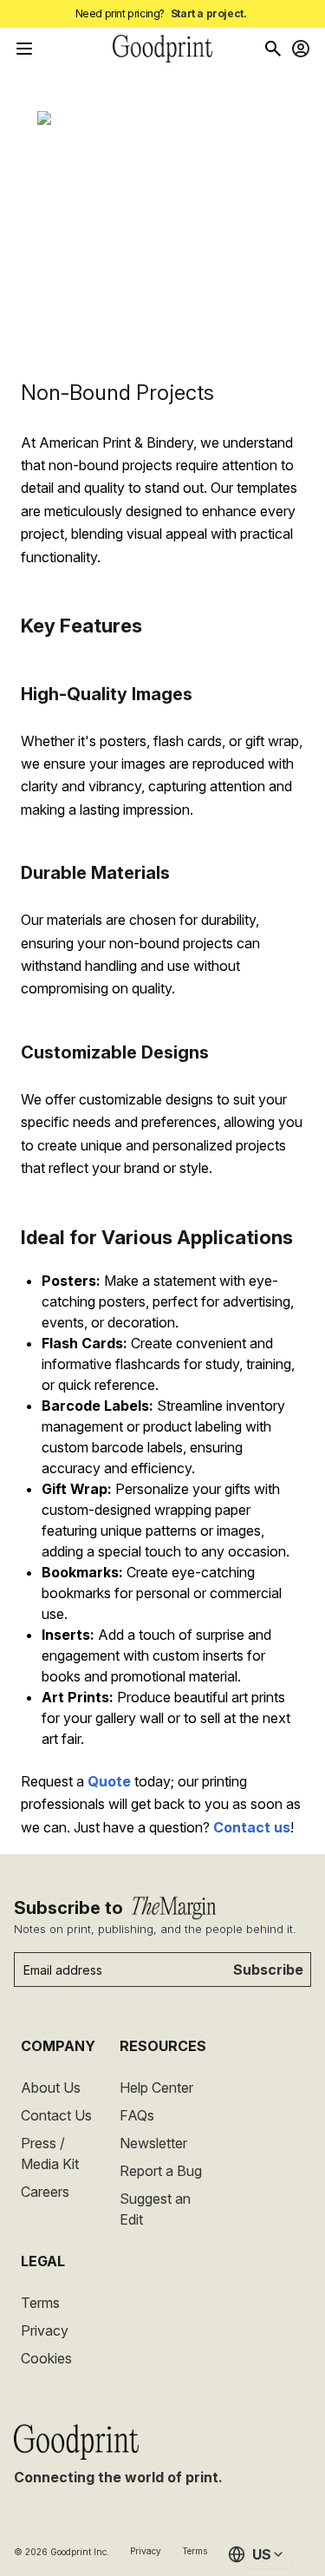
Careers (45, 2192)
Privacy (45, 2330)
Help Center (156, 2088)
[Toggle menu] (24, 49)
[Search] (273, 49)
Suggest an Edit (155, 2209)
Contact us (252, 1827)
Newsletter (153, 2143)
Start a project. (209, 13)
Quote (109, 1781)
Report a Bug (161, 2171)
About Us (51, 2088)
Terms (40, 2303)
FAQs (137, 2115)
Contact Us (56, 2115)
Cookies (46, 2358)
